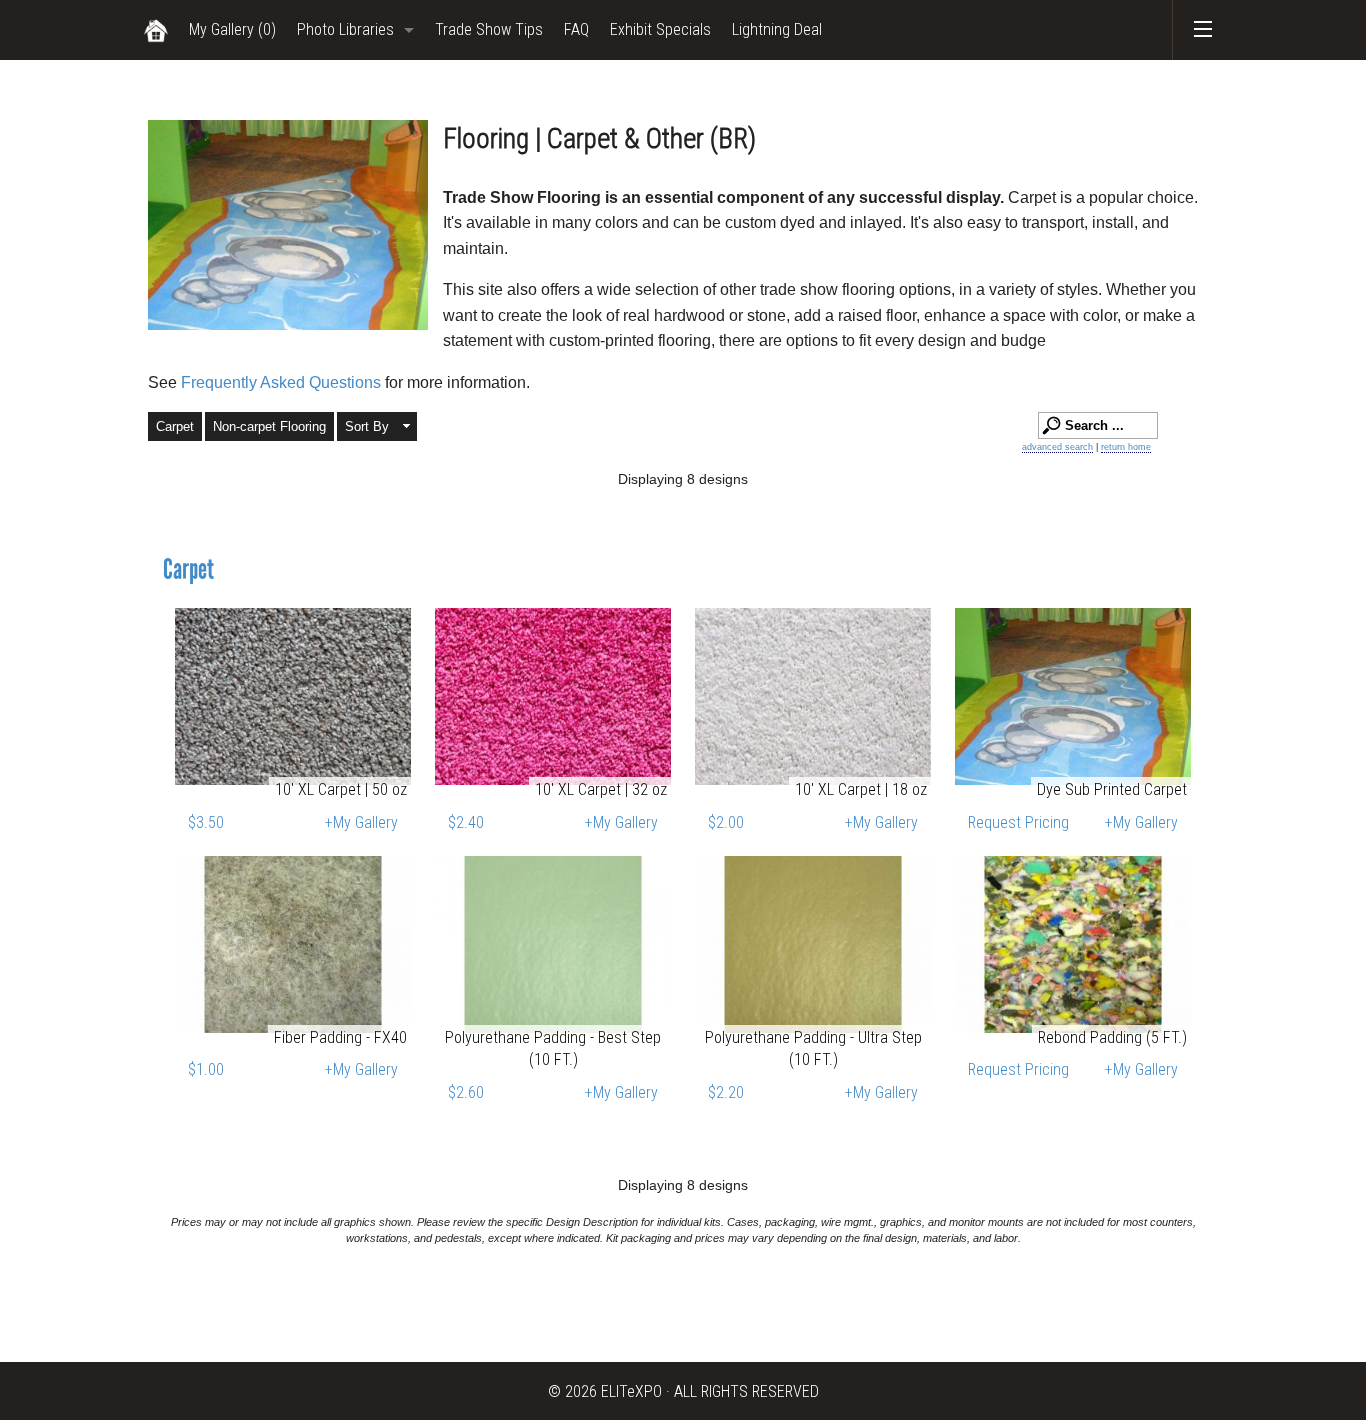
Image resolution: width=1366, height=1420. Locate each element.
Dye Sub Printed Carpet (1112, 789)
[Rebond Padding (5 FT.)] (1073, 944)
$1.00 (206, 1069)
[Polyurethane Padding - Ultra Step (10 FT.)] (813, 944)
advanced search (1057, 447)
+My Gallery (361, 822)
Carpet (175, 426)
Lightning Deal (777, 29)
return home (1126, 447)
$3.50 (206, 822)
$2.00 (726, 822)
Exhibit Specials (660, 29)
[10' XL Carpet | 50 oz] (293, 696)
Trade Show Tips (489, 29)
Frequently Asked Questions (283, 382)
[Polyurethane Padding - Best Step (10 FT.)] (553, 944)
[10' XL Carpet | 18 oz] (813, 696)
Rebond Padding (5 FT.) (1112, 1037)
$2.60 (466, 1092)
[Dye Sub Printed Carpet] (1073, 696)
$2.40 (466, 822)
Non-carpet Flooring (269, 426)
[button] (377, 427)
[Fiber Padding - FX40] (293, 944)
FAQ (576, 29)
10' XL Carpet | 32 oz (601, 789)
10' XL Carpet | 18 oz (861, 789)
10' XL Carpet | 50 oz (341, 789)
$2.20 (726, 1092)
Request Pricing (1018, 822)
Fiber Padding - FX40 (340, 1037)
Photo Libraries (345, 29)
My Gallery (232, 29)
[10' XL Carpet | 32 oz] (553, 696)
